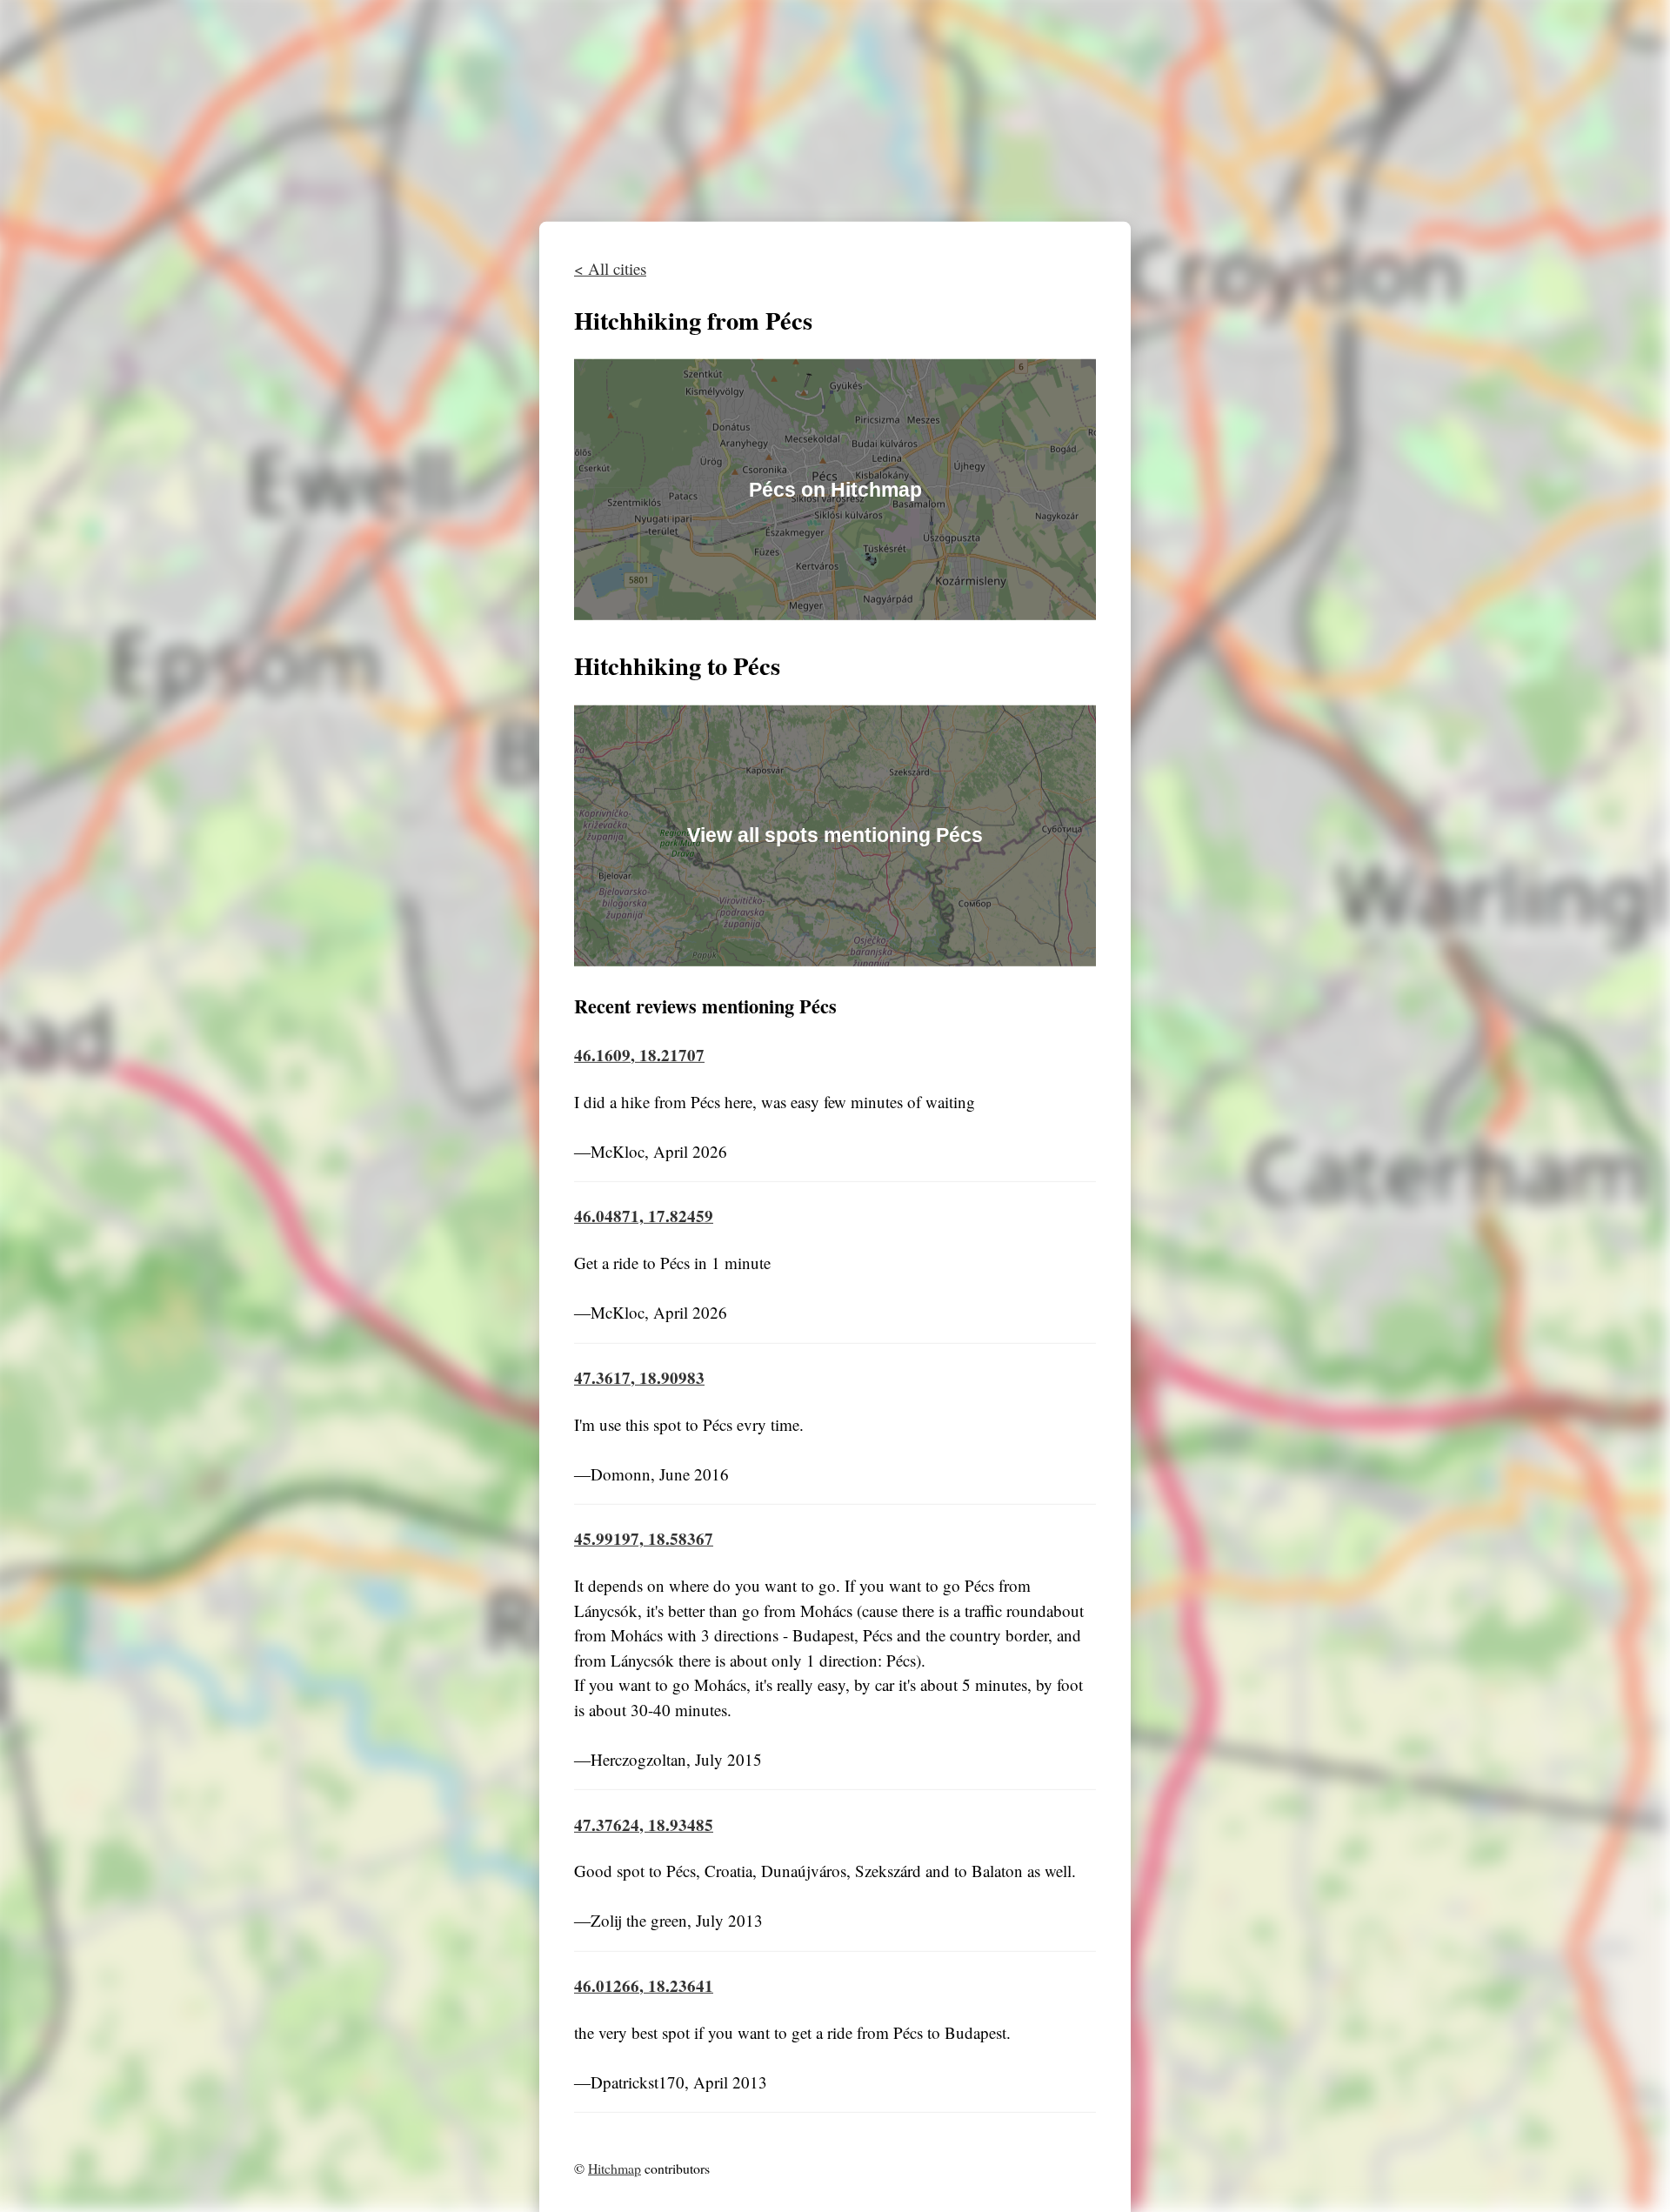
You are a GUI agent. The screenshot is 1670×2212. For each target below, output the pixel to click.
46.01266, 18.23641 (644, 1985)
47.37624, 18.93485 (644, 1824)
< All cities (610, 267)
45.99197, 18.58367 (644, 1538)
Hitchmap (615, 2168)
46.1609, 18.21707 (639, 1055)
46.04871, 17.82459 (644, 1216)
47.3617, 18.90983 (639, 1377)
